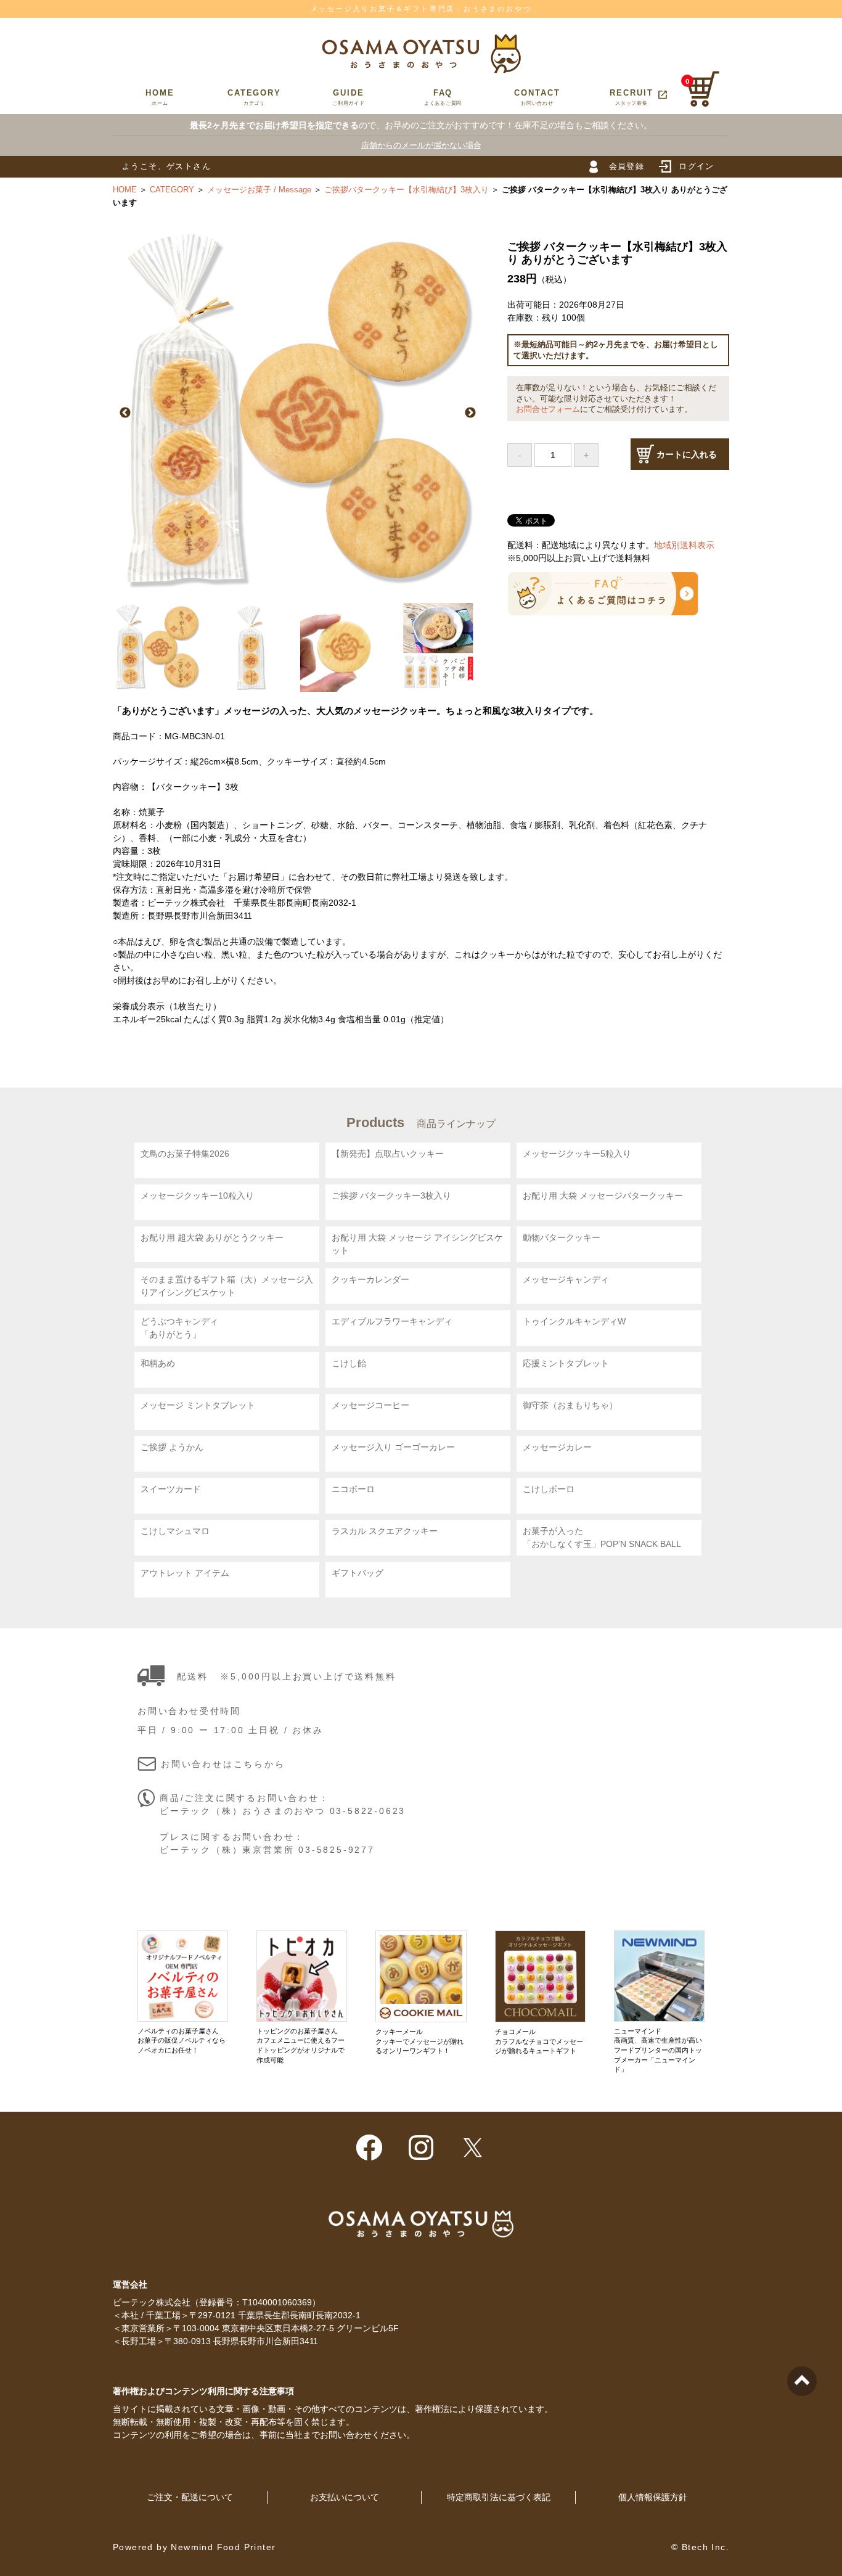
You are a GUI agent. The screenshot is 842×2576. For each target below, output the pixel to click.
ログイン (697, 166)
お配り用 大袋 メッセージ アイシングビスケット (417, 1244)
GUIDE (349, 97)
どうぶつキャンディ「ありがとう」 (179, 1328)
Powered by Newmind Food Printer (194, 2547)
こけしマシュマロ (175, 1531)
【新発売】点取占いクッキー (388, 1154)
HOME (160, 97)
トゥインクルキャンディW (574, 1321)
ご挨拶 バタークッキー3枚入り (391, 1196)
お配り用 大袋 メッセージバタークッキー (603, 1196)
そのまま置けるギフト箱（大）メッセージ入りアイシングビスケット (227, 1286)
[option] (298, 413)
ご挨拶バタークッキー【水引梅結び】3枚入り (407, 190)
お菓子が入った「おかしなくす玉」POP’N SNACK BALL (602, 1537)
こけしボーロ (549, 1489)
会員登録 (627, 166)
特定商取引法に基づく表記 (499, 2497)
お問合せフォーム (548, 409)
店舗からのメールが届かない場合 (421, 145)
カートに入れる (687, 454)
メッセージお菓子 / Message (259, 190)
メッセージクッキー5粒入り (577, 1154)
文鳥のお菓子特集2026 (185, 1154)
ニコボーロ (353, 1489)
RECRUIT (639, 97)
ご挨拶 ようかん (172, 1447)
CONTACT (537, 97)
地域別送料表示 (684, 545)
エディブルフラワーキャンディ (392, 1321)
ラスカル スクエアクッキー (385, 1531)
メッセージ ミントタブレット (198, 1405)
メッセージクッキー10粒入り (197, 1196)
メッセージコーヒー (370, 1405)
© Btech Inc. (700, 2547)
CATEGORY (254, 97)
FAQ (443, 97)
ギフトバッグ (358, 1573)
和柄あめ (158, 1363)
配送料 (192, 1676)
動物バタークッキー (562, 1237)
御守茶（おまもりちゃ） (570, 1405)
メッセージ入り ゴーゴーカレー (393, 1447)
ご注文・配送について (190, 2497)
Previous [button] (125, 413)
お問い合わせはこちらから (223, 1764)
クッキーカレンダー (370, 1279)
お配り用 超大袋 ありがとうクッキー (212, 1237)
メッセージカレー (557, 1447)
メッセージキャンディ (566, 1279)
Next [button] (470, 413)
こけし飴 (349, 1363)
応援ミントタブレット (566, 1363)
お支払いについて (345, 2497)
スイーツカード (171, 1489)
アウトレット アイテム (185, 1573)
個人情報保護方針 (653, 2497)
